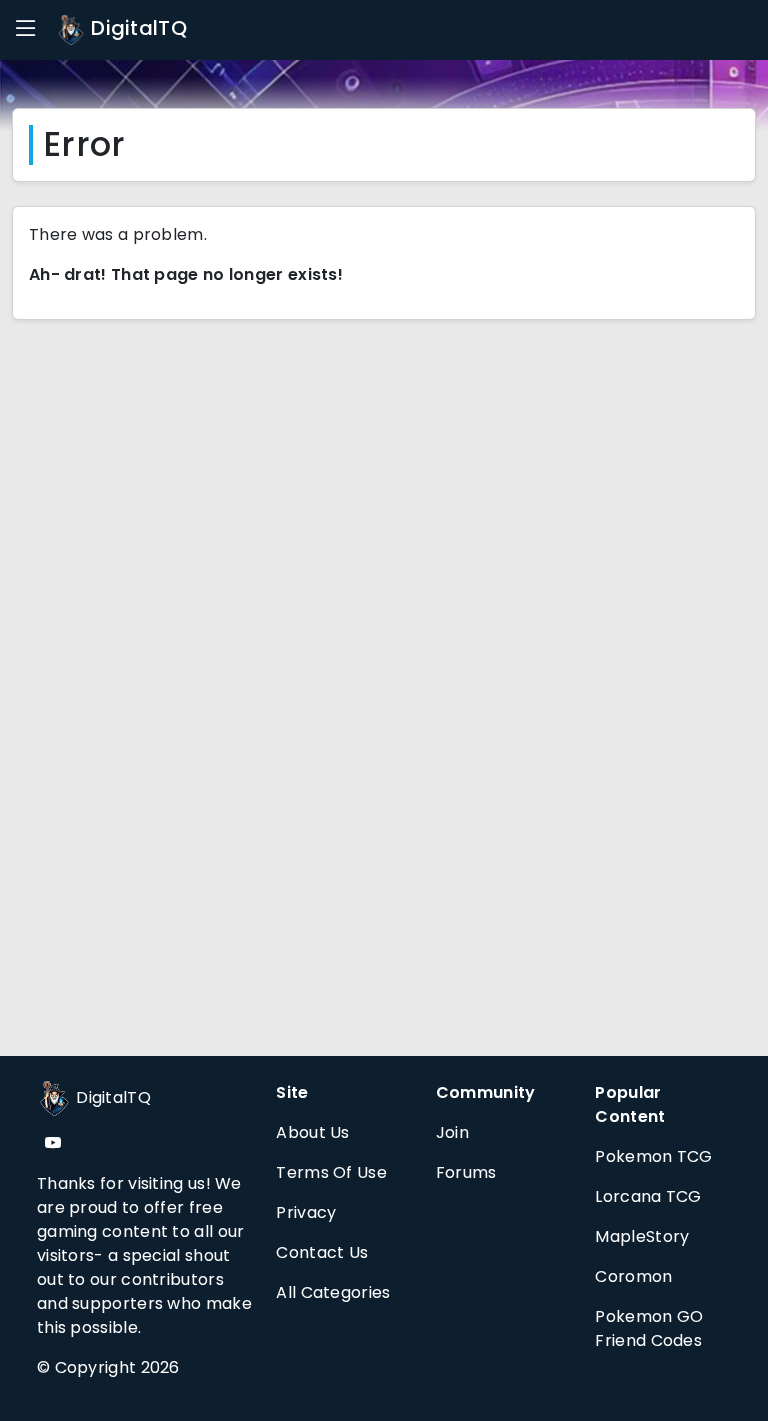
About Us (312, 1132)
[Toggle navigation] (26, 29)
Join (452, 1132)
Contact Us (322, 1252)
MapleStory (642, 1236)
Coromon (633, 1276)
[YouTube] (53, 1143)
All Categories (333, 1292)
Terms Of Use (331, 1172)
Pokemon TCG (653, 1156)
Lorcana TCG (648, 1196)
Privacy (306, 1212)
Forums (466, 1172)
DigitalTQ (136, 28)
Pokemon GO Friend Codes (649, 1328)
